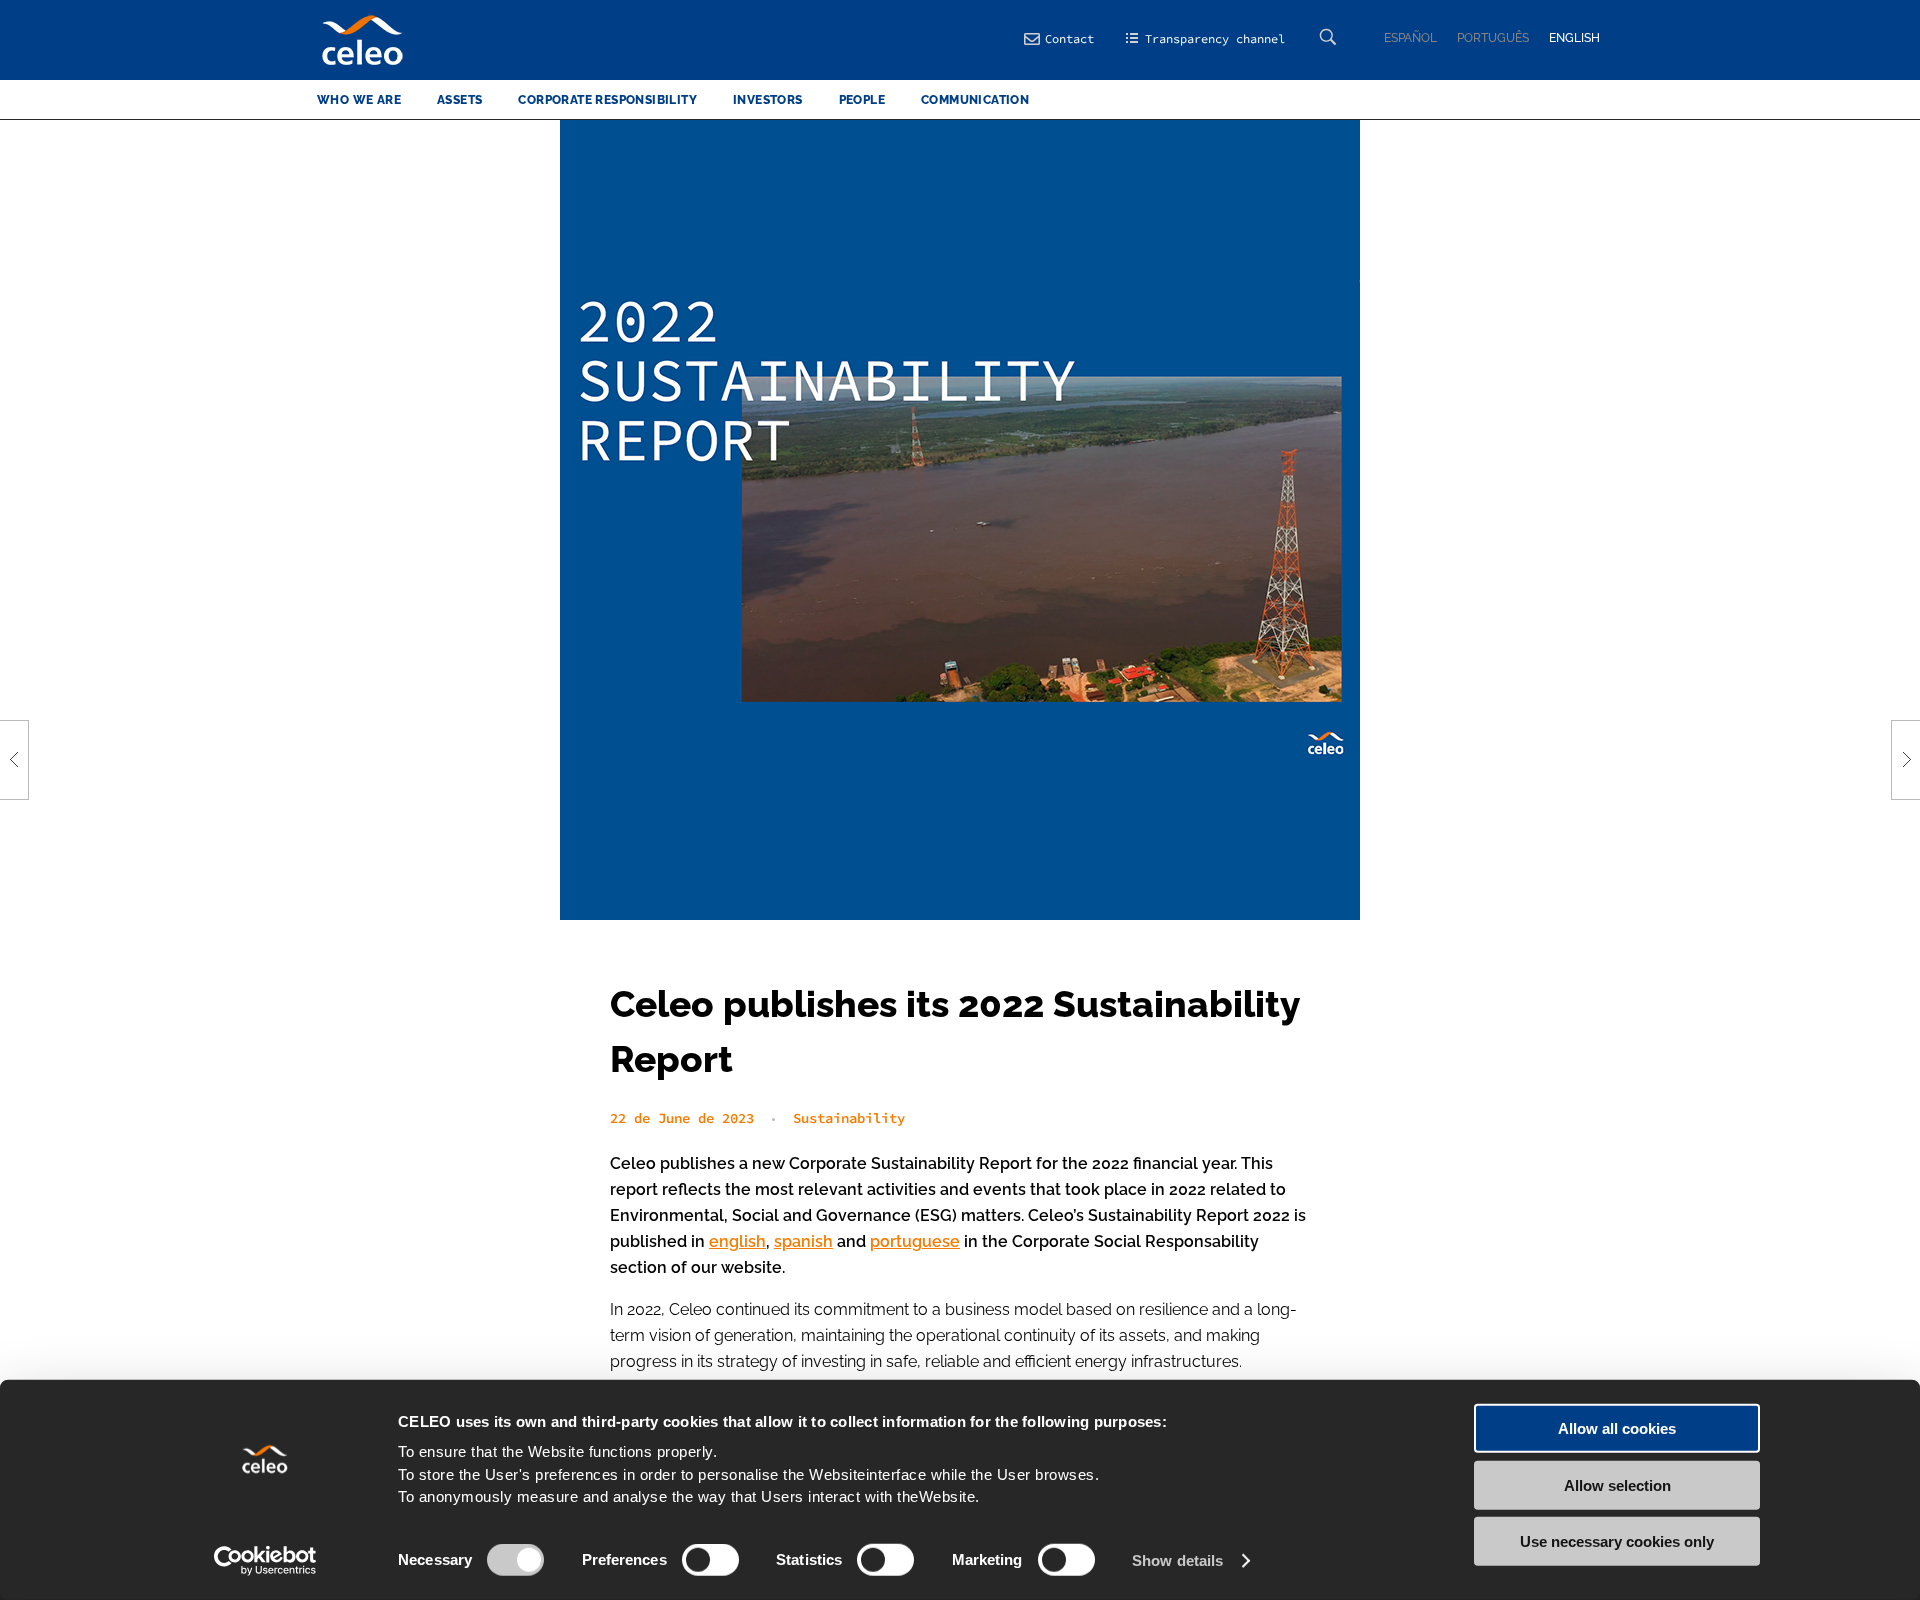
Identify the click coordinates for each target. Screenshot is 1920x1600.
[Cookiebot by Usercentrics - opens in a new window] (265, 1561)
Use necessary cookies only (1617, 1541)
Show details (1177, 1560)
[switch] (710, 1560)
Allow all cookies (1617, 1428)
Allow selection (1617, 1484)
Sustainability (849, 1118)
